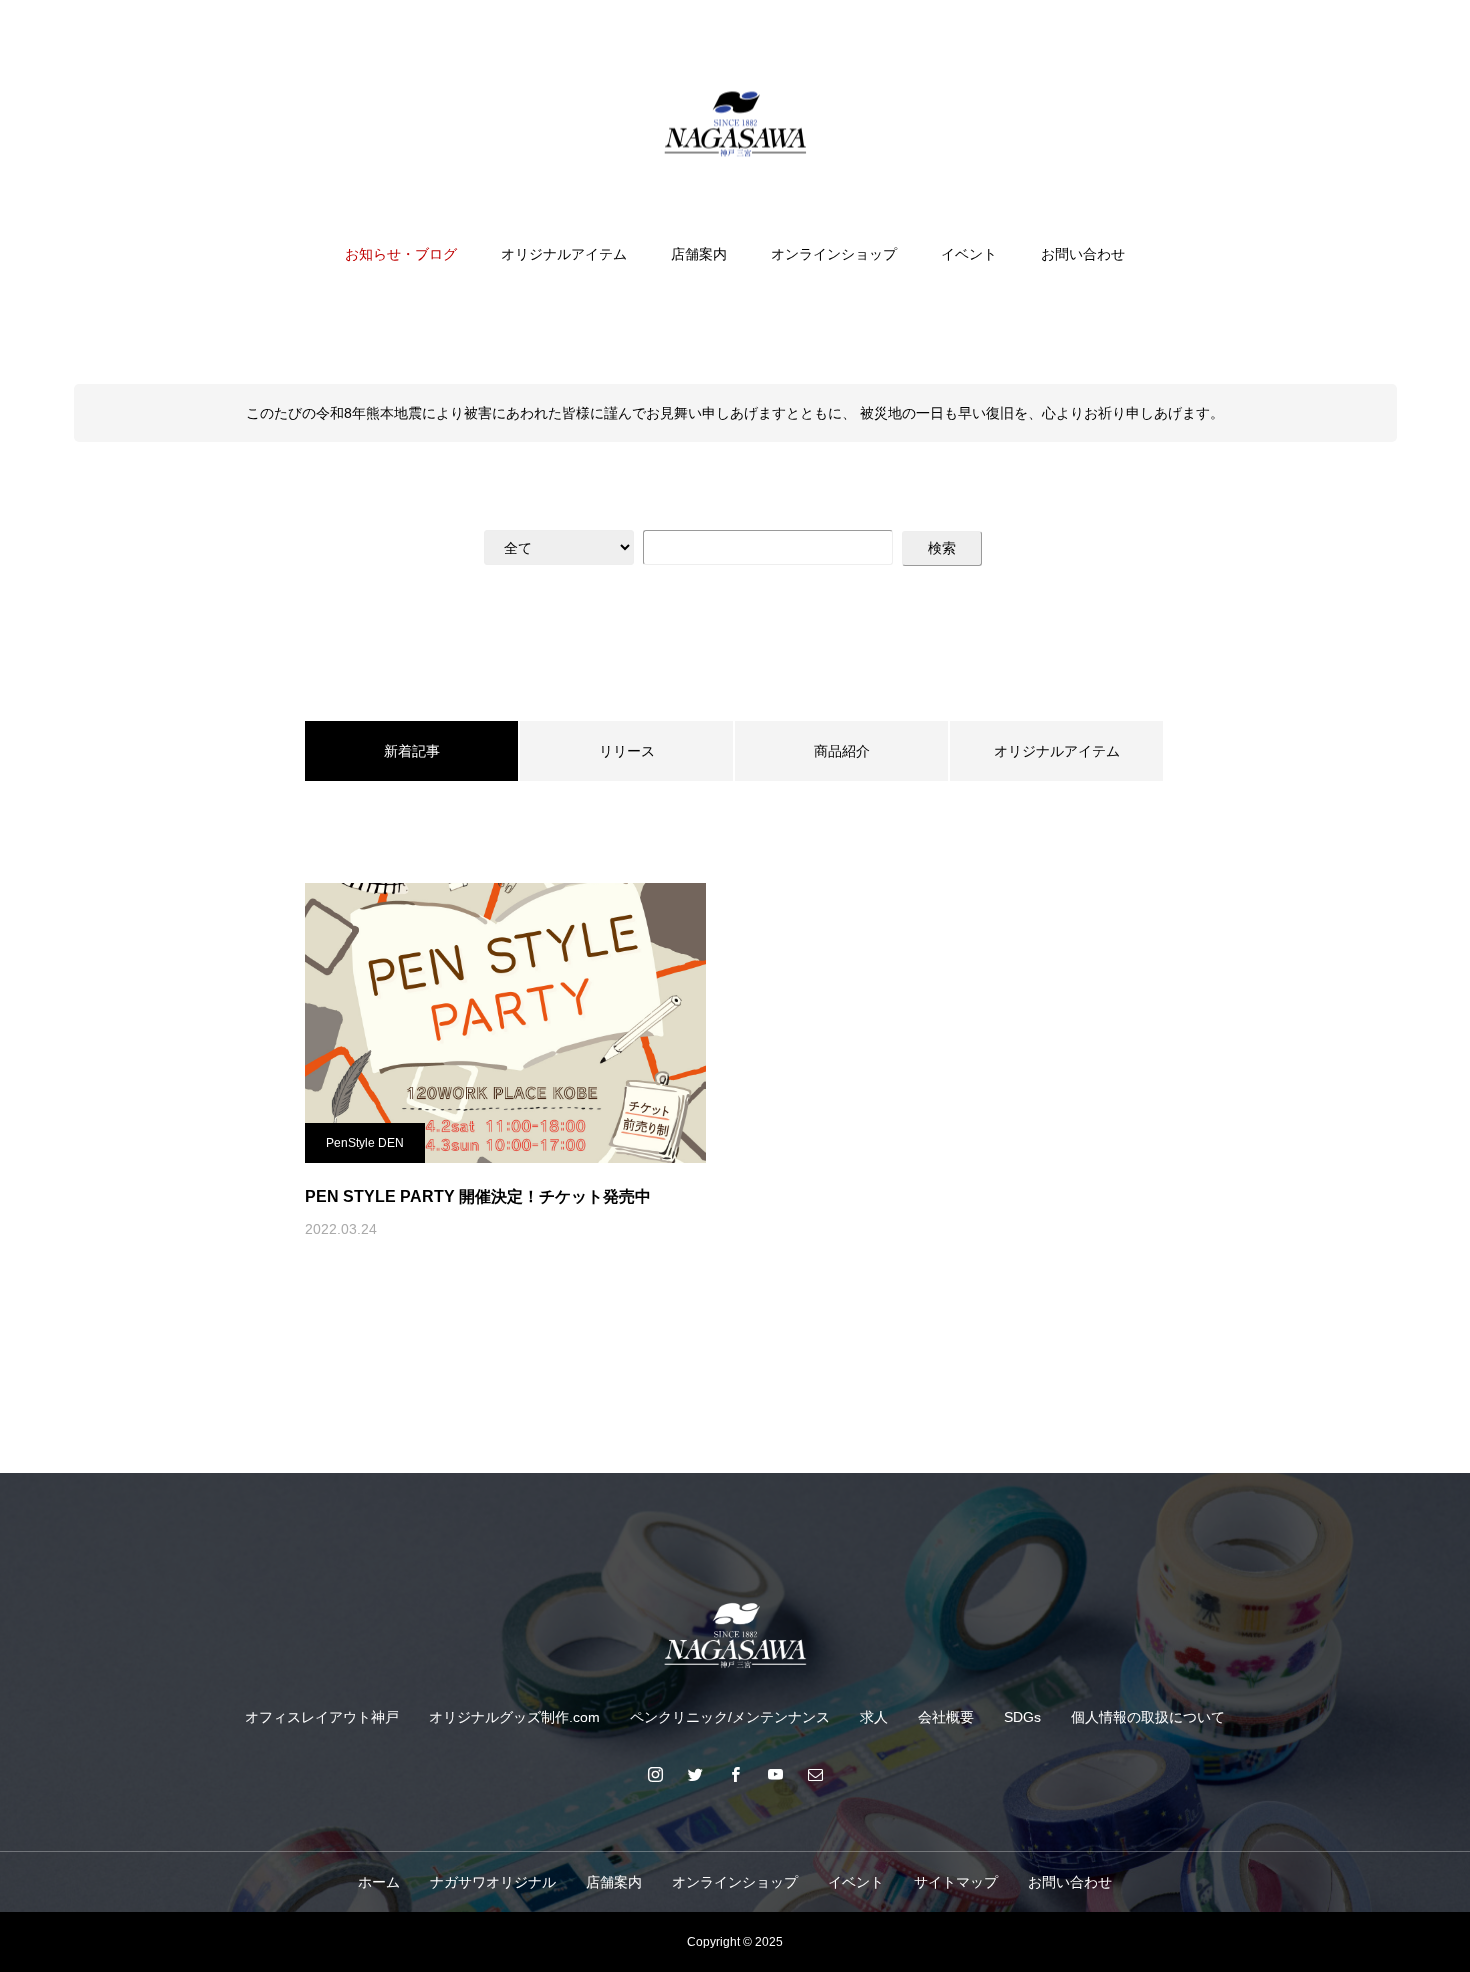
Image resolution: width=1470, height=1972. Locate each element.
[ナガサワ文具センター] (735, 123)
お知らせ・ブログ (401, 254)
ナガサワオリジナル (493, 1882)
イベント (969, 254)
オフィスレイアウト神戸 (322, 1717)
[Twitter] (695, 1774)
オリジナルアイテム (564, 254)
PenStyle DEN (365, 1143)
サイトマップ (956, 1882)
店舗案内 (699, 254)
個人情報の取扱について (1148, 1717)
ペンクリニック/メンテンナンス (730, 1717)
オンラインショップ (834, 254)
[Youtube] (775, 1774)
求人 (874, 1717)
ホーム (379, 1882)
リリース (627, 751)
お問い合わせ (1083, 254)
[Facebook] (735, 1774)
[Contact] (815, 1774)
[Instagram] (655, 1774)
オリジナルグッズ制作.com (514, 1717)
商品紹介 (842, 751)
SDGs (1022, 1717)
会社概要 (946, 1717)
